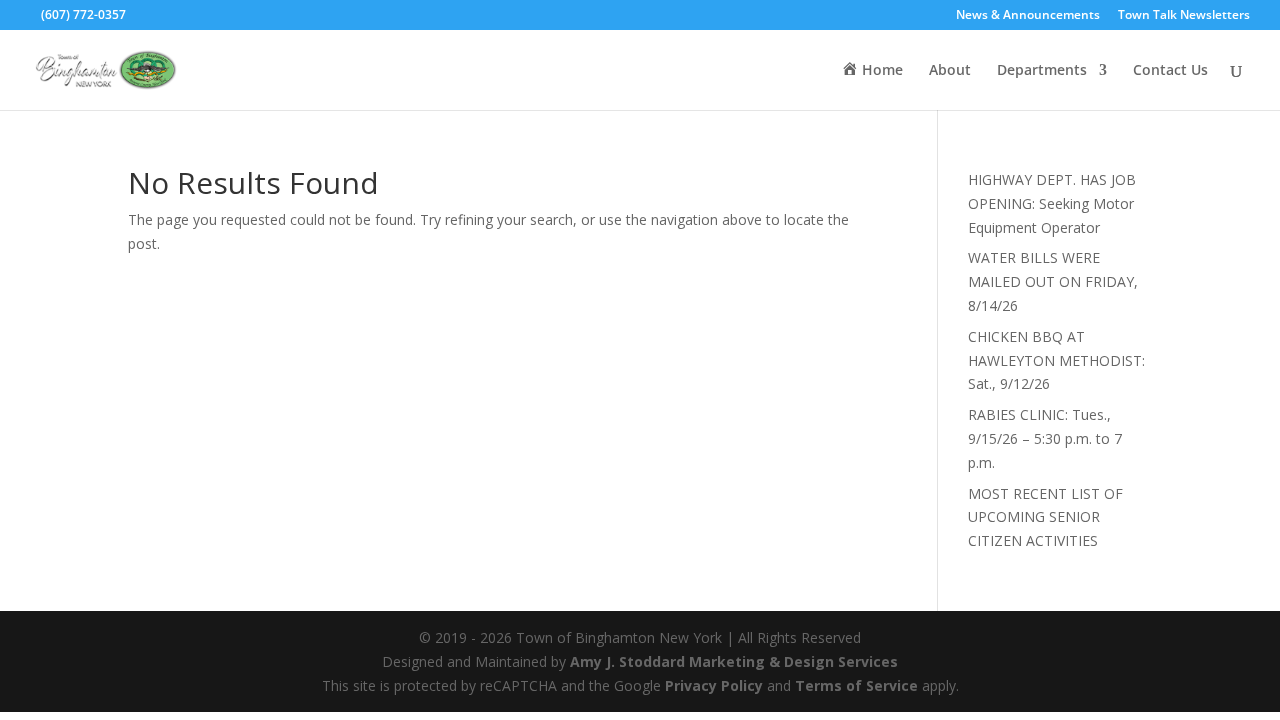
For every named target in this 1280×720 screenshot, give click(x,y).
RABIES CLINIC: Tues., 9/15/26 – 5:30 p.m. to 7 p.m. (1045, 438)
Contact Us (1170, 71)
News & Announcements (1028, 16)
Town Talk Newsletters (1184, 16)
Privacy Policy (714, 685)
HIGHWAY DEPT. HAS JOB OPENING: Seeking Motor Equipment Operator (1052, 203)
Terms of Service (856, 685)
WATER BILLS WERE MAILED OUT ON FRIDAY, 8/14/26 (1053, 281)
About (950, 71)
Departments (1042, 71)
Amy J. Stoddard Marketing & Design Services (734, 661)
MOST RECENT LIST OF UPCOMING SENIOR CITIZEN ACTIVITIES (1045, 517)
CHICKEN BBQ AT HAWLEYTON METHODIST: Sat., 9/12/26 (1056, 360)
